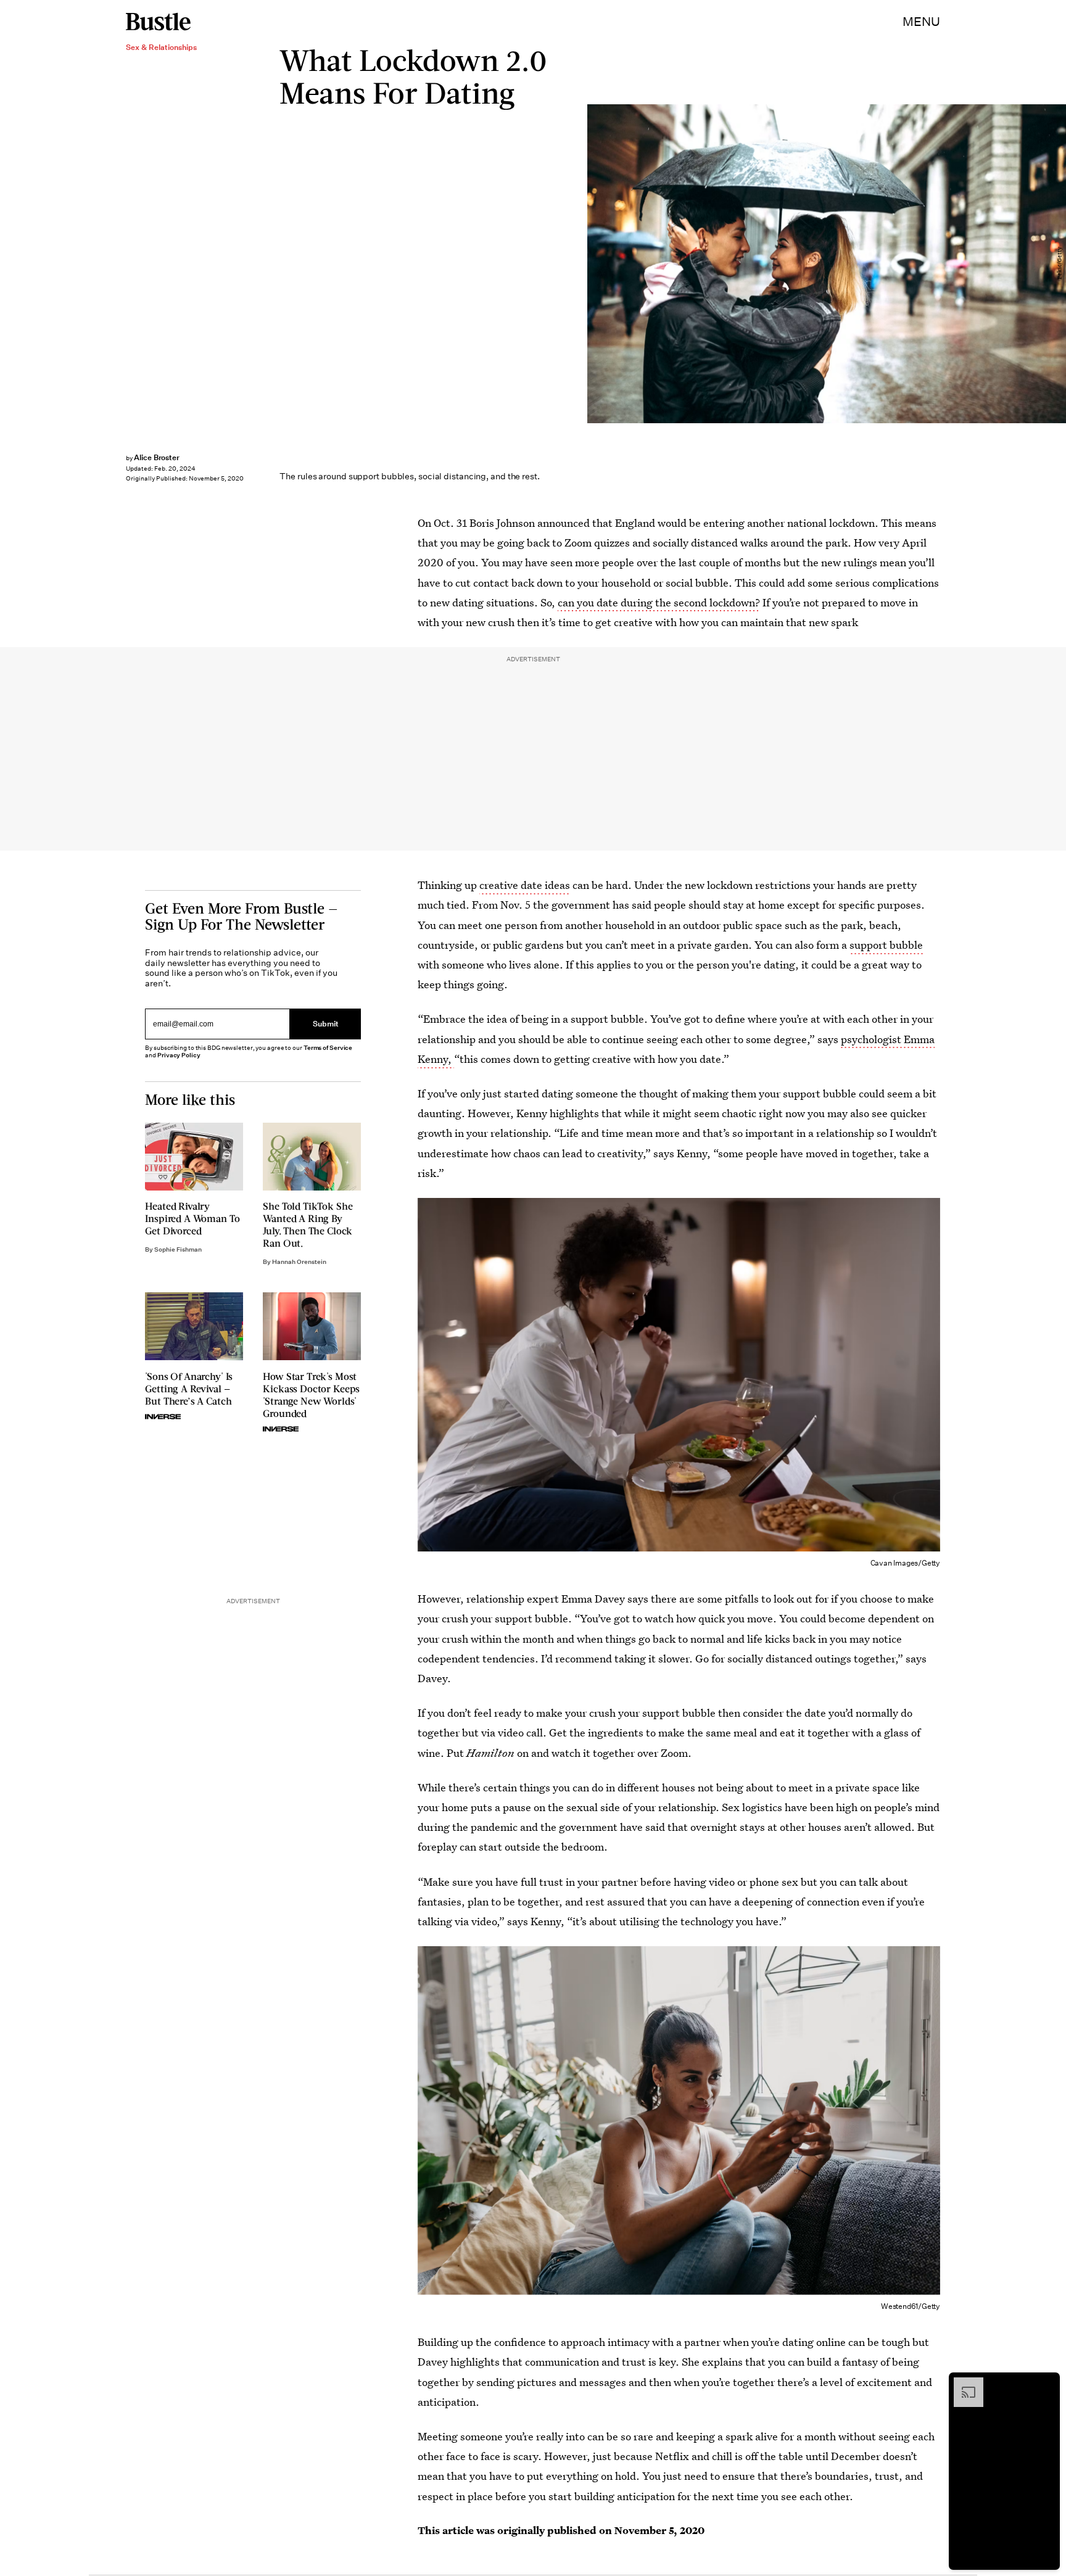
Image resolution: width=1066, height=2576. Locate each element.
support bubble (886, 945)
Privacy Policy (179, 1055)
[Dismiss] (1046, 2384)
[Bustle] (158, 22)
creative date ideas (525, 885)
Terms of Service (328, 1048)
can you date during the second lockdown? (659, 602)
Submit (326, 1024)
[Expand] (962, 2384)
